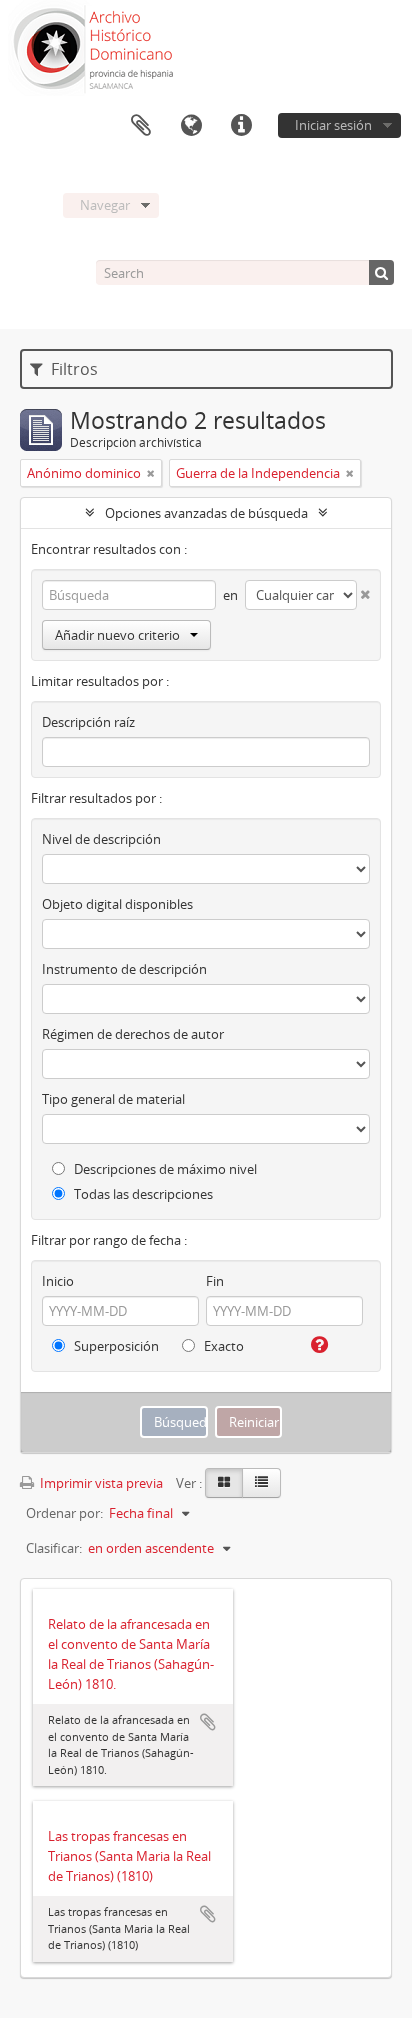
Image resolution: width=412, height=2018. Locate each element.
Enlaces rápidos (241, 126)
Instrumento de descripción (124, 969)
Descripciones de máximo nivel (164, 1169)
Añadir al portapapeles (208, 1722)
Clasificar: (54, 1548)
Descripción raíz (88, 722)
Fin (215, 1281)
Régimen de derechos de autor (133, 1034)
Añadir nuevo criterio (117, 635)
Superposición (115, 1346)
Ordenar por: (64, 1513)
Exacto (222, 1346)
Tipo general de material (113, 1099)
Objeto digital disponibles (117, 904)
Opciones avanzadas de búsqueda (206, 513)
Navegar (105, 205)
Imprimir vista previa (100, 1483)
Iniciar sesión (333, 125)
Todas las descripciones (142, 1194)
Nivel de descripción (101, 839)
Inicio (58, 1281)
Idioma (191, 126)
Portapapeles (141, 126)
